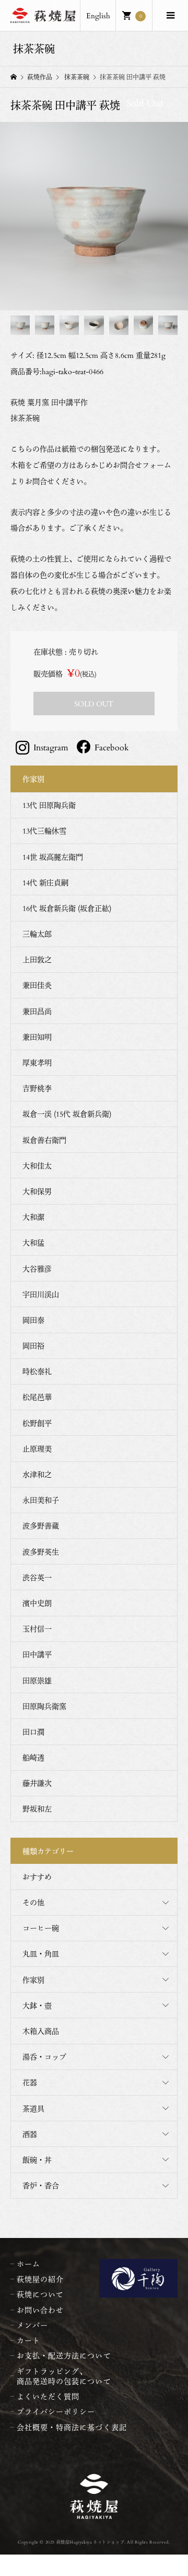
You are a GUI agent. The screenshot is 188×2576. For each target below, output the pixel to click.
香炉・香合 (41, 2185)
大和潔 (33, 1217)
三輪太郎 (37, 934)
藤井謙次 (37, 1783)
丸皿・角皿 (41, 1954)
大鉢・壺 (37, 2005)
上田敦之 (37, 959)
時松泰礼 (37, 1371)
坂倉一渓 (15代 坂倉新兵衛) (67, 1114)
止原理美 (37, 1449)
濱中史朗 (37, 1603)
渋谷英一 (37, 1577)
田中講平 (37, 1654)
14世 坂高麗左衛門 (53, 857)
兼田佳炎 (37, 985)
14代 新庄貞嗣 (45, 882)
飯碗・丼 (37, 2160)
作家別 (33, 1980)
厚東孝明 (37, 1062)
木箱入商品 (41, 2031)
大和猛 (33, 1242)
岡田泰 (33, 1320)
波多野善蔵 (41, 1526)
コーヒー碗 (41, 1928)
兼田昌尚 (37, 1011)
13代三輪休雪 (44, 831)
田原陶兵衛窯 (44, 1706)
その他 (33, 1902)
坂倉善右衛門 (44, 1140)
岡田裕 (33, 1346)
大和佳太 (37, 1166)
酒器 (30, 2134)
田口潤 (33, 1732)
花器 (30, 2082)
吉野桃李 (37, 1088)
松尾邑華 (37, 1397)
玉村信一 (37, 1629)
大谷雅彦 (37, 1269)
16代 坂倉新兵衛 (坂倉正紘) (67, 908)
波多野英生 (41, 1552)
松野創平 (37, 1423)
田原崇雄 (37, 1680)
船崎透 (33, 1757)
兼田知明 (37, 1037)
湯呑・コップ (44, 2057)
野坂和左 (37, 1809)
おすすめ (37, 1877)
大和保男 (37, 1191)
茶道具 (33, 2108)
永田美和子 (41, 1500)
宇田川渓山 (41, 1294)
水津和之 (37, 1474)
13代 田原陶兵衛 (49, 805)
